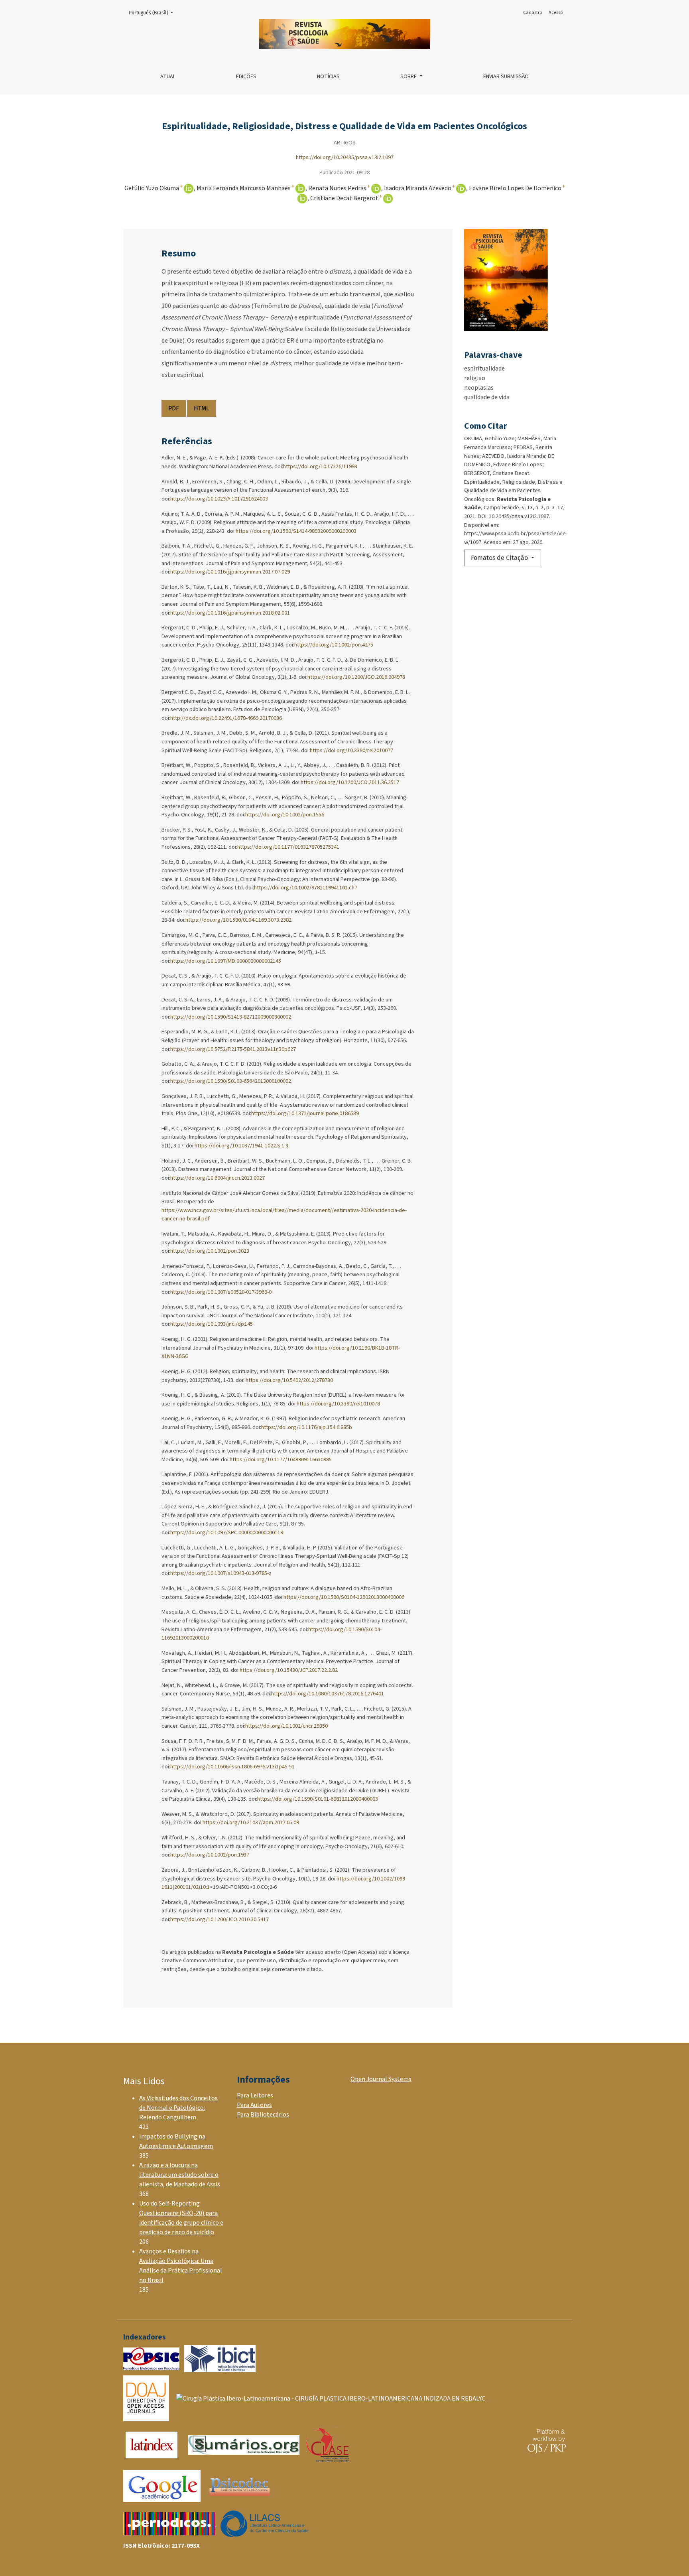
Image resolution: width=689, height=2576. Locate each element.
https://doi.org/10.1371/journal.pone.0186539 (305, 1113)
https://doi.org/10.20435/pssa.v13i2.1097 (345, 157)
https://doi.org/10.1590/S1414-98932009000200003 (296, 531)
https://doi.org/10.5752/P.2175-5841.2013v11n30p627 (233, 1049)
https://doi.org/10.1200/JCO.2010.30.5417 (219, 1919)
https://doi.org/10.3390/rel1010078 (338, 1404)
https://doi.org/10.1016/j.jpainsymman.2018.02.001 (230, 613)
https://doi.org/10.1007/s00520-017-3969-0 (221, 1292)
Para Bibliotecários (263, 2115)
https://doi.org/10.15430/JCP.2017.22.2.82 (289, 1670)
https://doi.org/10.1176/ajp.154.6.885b (307, 1427)
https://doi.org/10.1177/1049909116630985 (281, 1459)
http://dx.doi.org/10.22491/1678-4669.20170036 (226, 718)
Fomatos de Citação (500, 558)
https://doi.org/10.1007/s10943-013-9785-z (221, 1573)
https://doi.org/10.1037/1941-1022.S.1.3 (241, 1146)
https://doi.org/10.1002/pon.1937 (210, 1855)
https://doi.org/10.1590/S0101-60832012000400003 (318, 1799)
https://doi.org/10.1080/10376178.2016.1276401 (328, 1694)
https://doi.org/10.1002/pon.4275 (334, 645)
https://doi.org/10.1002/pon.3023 (210, 1251)
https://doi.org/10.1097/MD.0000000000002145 (226, 961)
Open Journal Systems (381, 2079)
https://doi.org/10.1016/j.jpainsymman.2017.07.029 (230, 572)
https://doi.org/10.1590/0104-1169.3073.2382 (238, 920)
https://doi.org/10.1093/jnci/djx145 (212, 1324)
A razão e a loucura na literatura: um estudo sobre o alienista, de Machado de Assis (180, 2175)
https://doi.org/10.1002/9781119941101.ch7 (306, 888)
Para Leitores (255, 2095)
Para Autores (254, 2105)
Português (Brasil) (153, 13)
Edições (246, 77)
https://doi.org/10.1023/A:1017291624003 (219, 499)
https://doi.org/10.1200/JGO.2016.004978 (356, 677)
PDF (174, 408)
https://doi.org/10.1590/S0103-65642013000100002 (231, 1081)
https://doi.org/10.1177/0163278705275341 (288, 847)
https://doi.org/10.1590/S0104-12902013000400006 (344, 1597)
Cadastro (532, 13)
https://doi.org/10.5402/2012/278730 (289, 1380)
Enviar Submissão (506, 77)
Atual (168, 77)
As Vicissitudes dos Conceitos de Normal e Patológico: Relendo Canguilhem (178, 2108)
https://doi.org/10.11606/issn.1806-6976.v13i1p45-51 (232, 1767)
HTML (202, 408)
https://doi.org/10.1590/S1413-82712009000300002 (231, 1017)
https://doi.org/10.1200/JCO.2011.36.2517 (350, 782)
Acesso (556, 13)
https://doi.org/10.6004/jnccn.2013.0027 (218, 1178)
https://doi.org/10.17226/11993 (320, 466)
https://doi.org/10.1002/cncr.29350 (286, 1726)
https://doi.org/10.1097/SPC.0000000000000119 (227, 1532)
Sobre (409, 77)
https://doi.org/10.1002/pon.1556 (285, 815)
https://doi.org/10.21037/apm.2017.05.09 (251, 1822)
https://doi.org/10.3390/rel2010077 (351, 750)
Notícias (328, 77)
